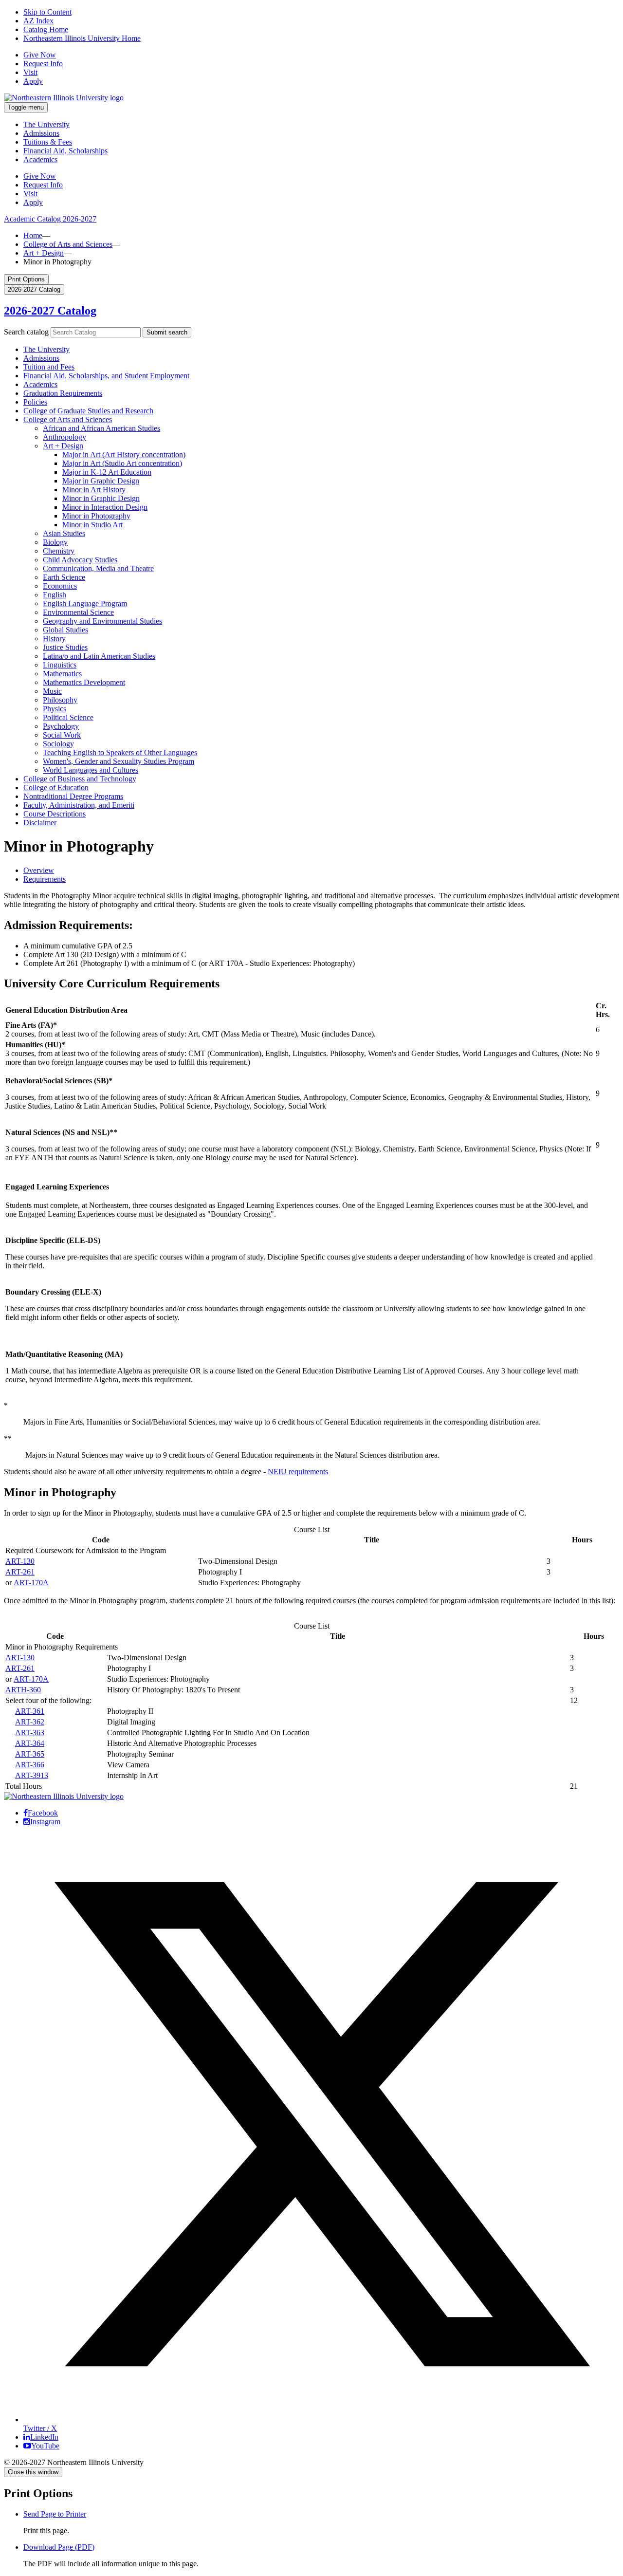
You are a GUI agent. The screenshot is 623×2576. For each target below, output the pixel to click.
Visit (30, 72)
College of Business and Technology (80, 779)
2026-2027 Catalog (50, 311)
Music (52, 691)
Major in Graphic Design (101, 481)
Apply (33, 81)
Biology (55, 542)
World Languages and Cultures (91, 770)
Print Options (26, 279)
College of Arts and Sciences (68, 244)
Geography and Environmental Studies (102, 621)
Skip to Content (47, 12)
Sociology (58, 744)
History (54, 639)
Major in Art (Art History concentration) (124, 454)
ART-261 (20, 1572)
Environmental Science (78, 612)
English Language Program (85, 603)
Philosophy (60, 700)
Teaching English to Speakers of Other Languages (120, 752)
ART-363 (30, 1733)
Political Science (68, 717)
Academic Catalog (50, 219)
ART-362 (30, 1722)
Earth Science (64, 577)
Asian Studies (64, 533)
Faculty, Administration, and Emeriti (79, 805)
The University (46, 124)
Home (33, 235)
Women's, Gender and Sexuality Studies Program (119, 761)
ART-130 (20, 1561)
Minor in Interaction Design (105, 507)
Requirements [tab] (45, 879)
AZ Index (38, 21)
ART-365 (30, 1754)
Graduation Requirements (63, 393)
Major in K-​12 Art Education (107, 472)
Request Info (43, 64)
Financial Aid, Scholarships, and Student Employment (106, 376)
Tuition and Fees (49, 367)
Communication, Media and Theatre (98, 568)
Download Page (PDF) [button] (59, 2547)
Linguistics (60, 665)
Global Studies (65, 630)
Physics (55, 709)
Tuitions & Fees (48, 142)
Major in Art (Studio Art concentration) (122, 463)
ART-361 (30, 1711)
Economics (60, 586)
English (55, 595)
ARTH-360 (23, 1690)
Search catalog (26, 332)
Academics (40, 159)
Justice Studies (65, 647)
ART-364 (30, 1743)
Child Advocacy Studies (80, 560)
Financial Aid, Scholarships (65, 151)
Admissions (41, 133)
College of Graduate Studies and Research (88, 411)
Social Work (62, 735)
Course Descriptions (55, 814)
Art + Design (44, 253)
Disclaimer (40, 823)
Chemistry (59, 551)
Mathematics (62, 674)
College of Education (56, 788)
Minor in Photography (96, 516)
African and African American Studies (101, 428)
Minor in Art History (94, 490)
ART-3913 (32, 1775)
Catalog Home (46, 29)
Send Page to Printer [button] (55, 2514)
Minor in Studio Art (92, 525)
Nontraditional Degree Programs (73, 796)
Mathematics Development (84, 682)
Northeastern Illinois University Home (82, 38)
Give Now (40, 55)
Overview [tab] (39, 870)
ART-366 (30, 1765)
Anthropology (64, 437)
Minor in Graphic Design (101, 498)
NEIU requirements (298, 1472)
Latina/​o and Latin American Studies (99, 656)
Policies (35, 402)
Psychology (61, 726)
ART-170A (31, 1583)
